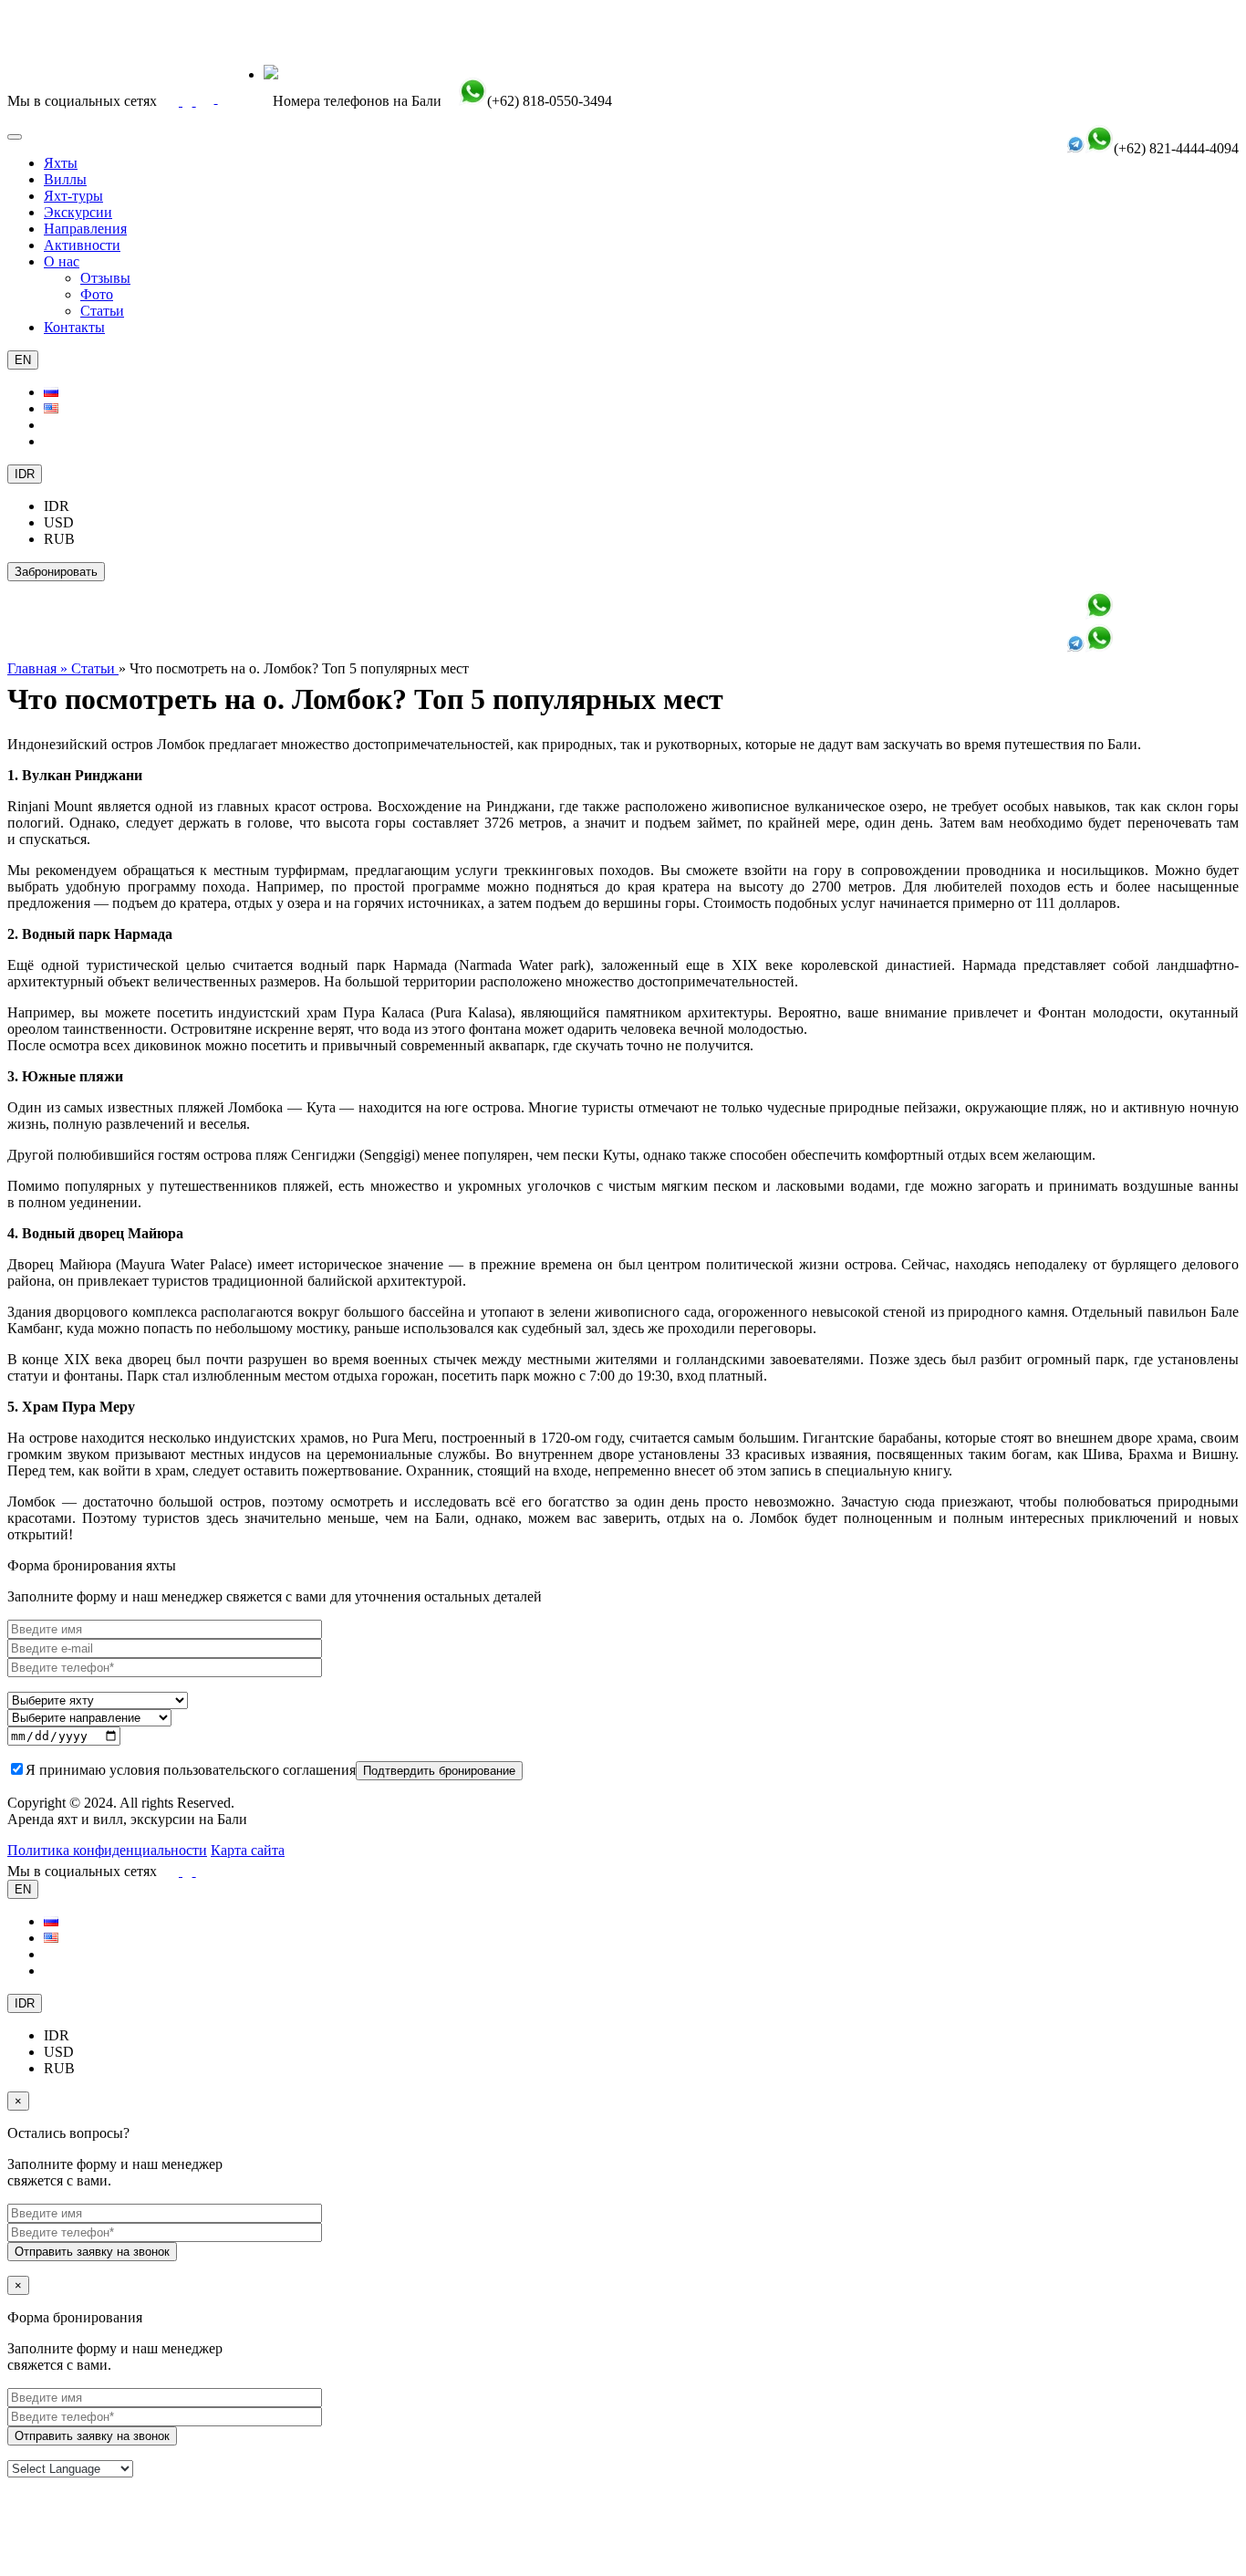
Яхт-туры (73, 196)
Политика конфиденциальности (107, 1850)
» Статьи (89, 668)
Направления (85, 229)
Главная (34, 668)
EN (23, 360)
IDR (25, 474)
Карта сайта (248, 1850)
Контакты (74, 327)
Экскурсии (78, 212)
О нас (62, 261)
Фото (97, 294)
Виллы (65, 179)
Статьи (102, 311)
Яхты (61, 163)
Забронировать (56, 572)
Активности (82, 245)
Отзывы (105, 278)
